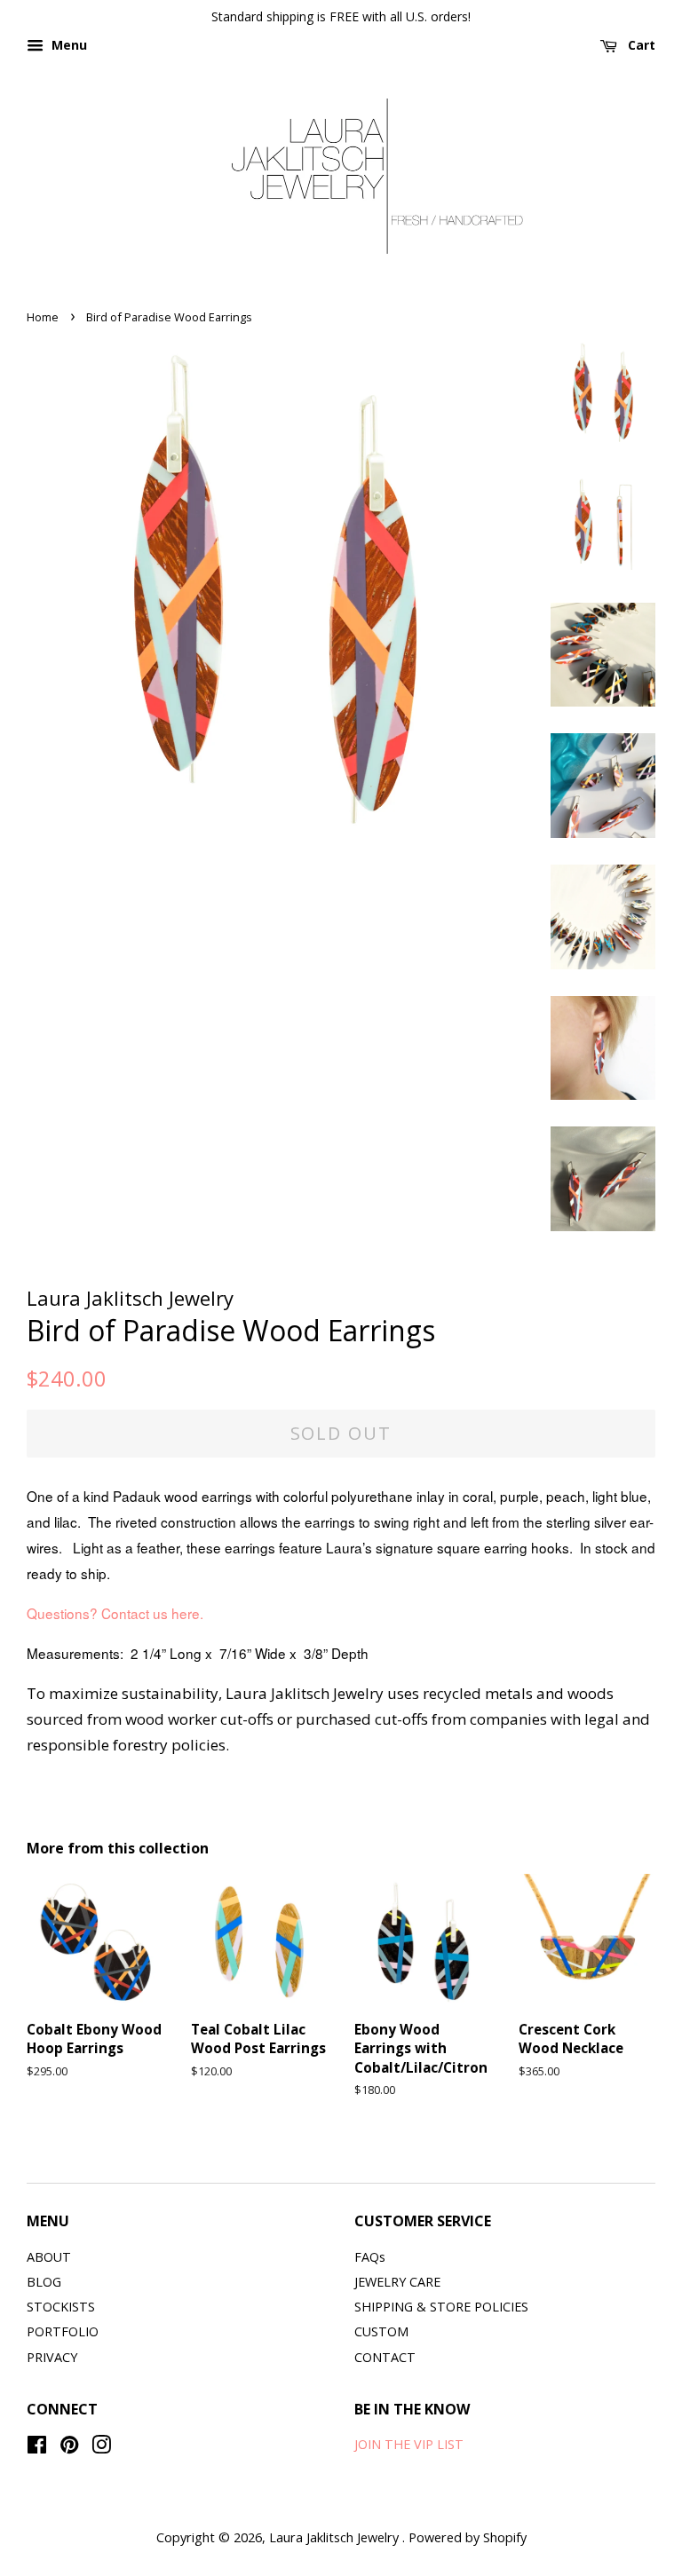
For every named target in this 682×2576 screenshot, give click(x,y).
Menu (67, 45)
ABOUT (49, 2257)
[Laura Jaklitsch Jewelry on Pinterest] (69, 2448)
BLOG (44, 2282)
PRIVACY (52, 2357)
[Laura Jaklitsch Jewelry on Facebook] (37, 2448)
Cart (640, 45)
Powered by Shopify (468, 2537)
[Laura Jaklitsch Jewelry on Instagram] (101, 2448)
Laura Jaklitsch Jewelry (336, 2537)
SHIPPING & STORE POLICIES (441, 2307)
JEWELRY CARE (397, 2282)
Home (43, 317)
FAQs (370, 2257)
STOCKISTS (61, 2307)
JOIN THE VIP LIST (409, 2444)
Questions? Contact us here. (115, 1613)
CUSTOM (381, 2331)
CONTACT (385, 2357)
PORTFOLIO (63, 2331)
